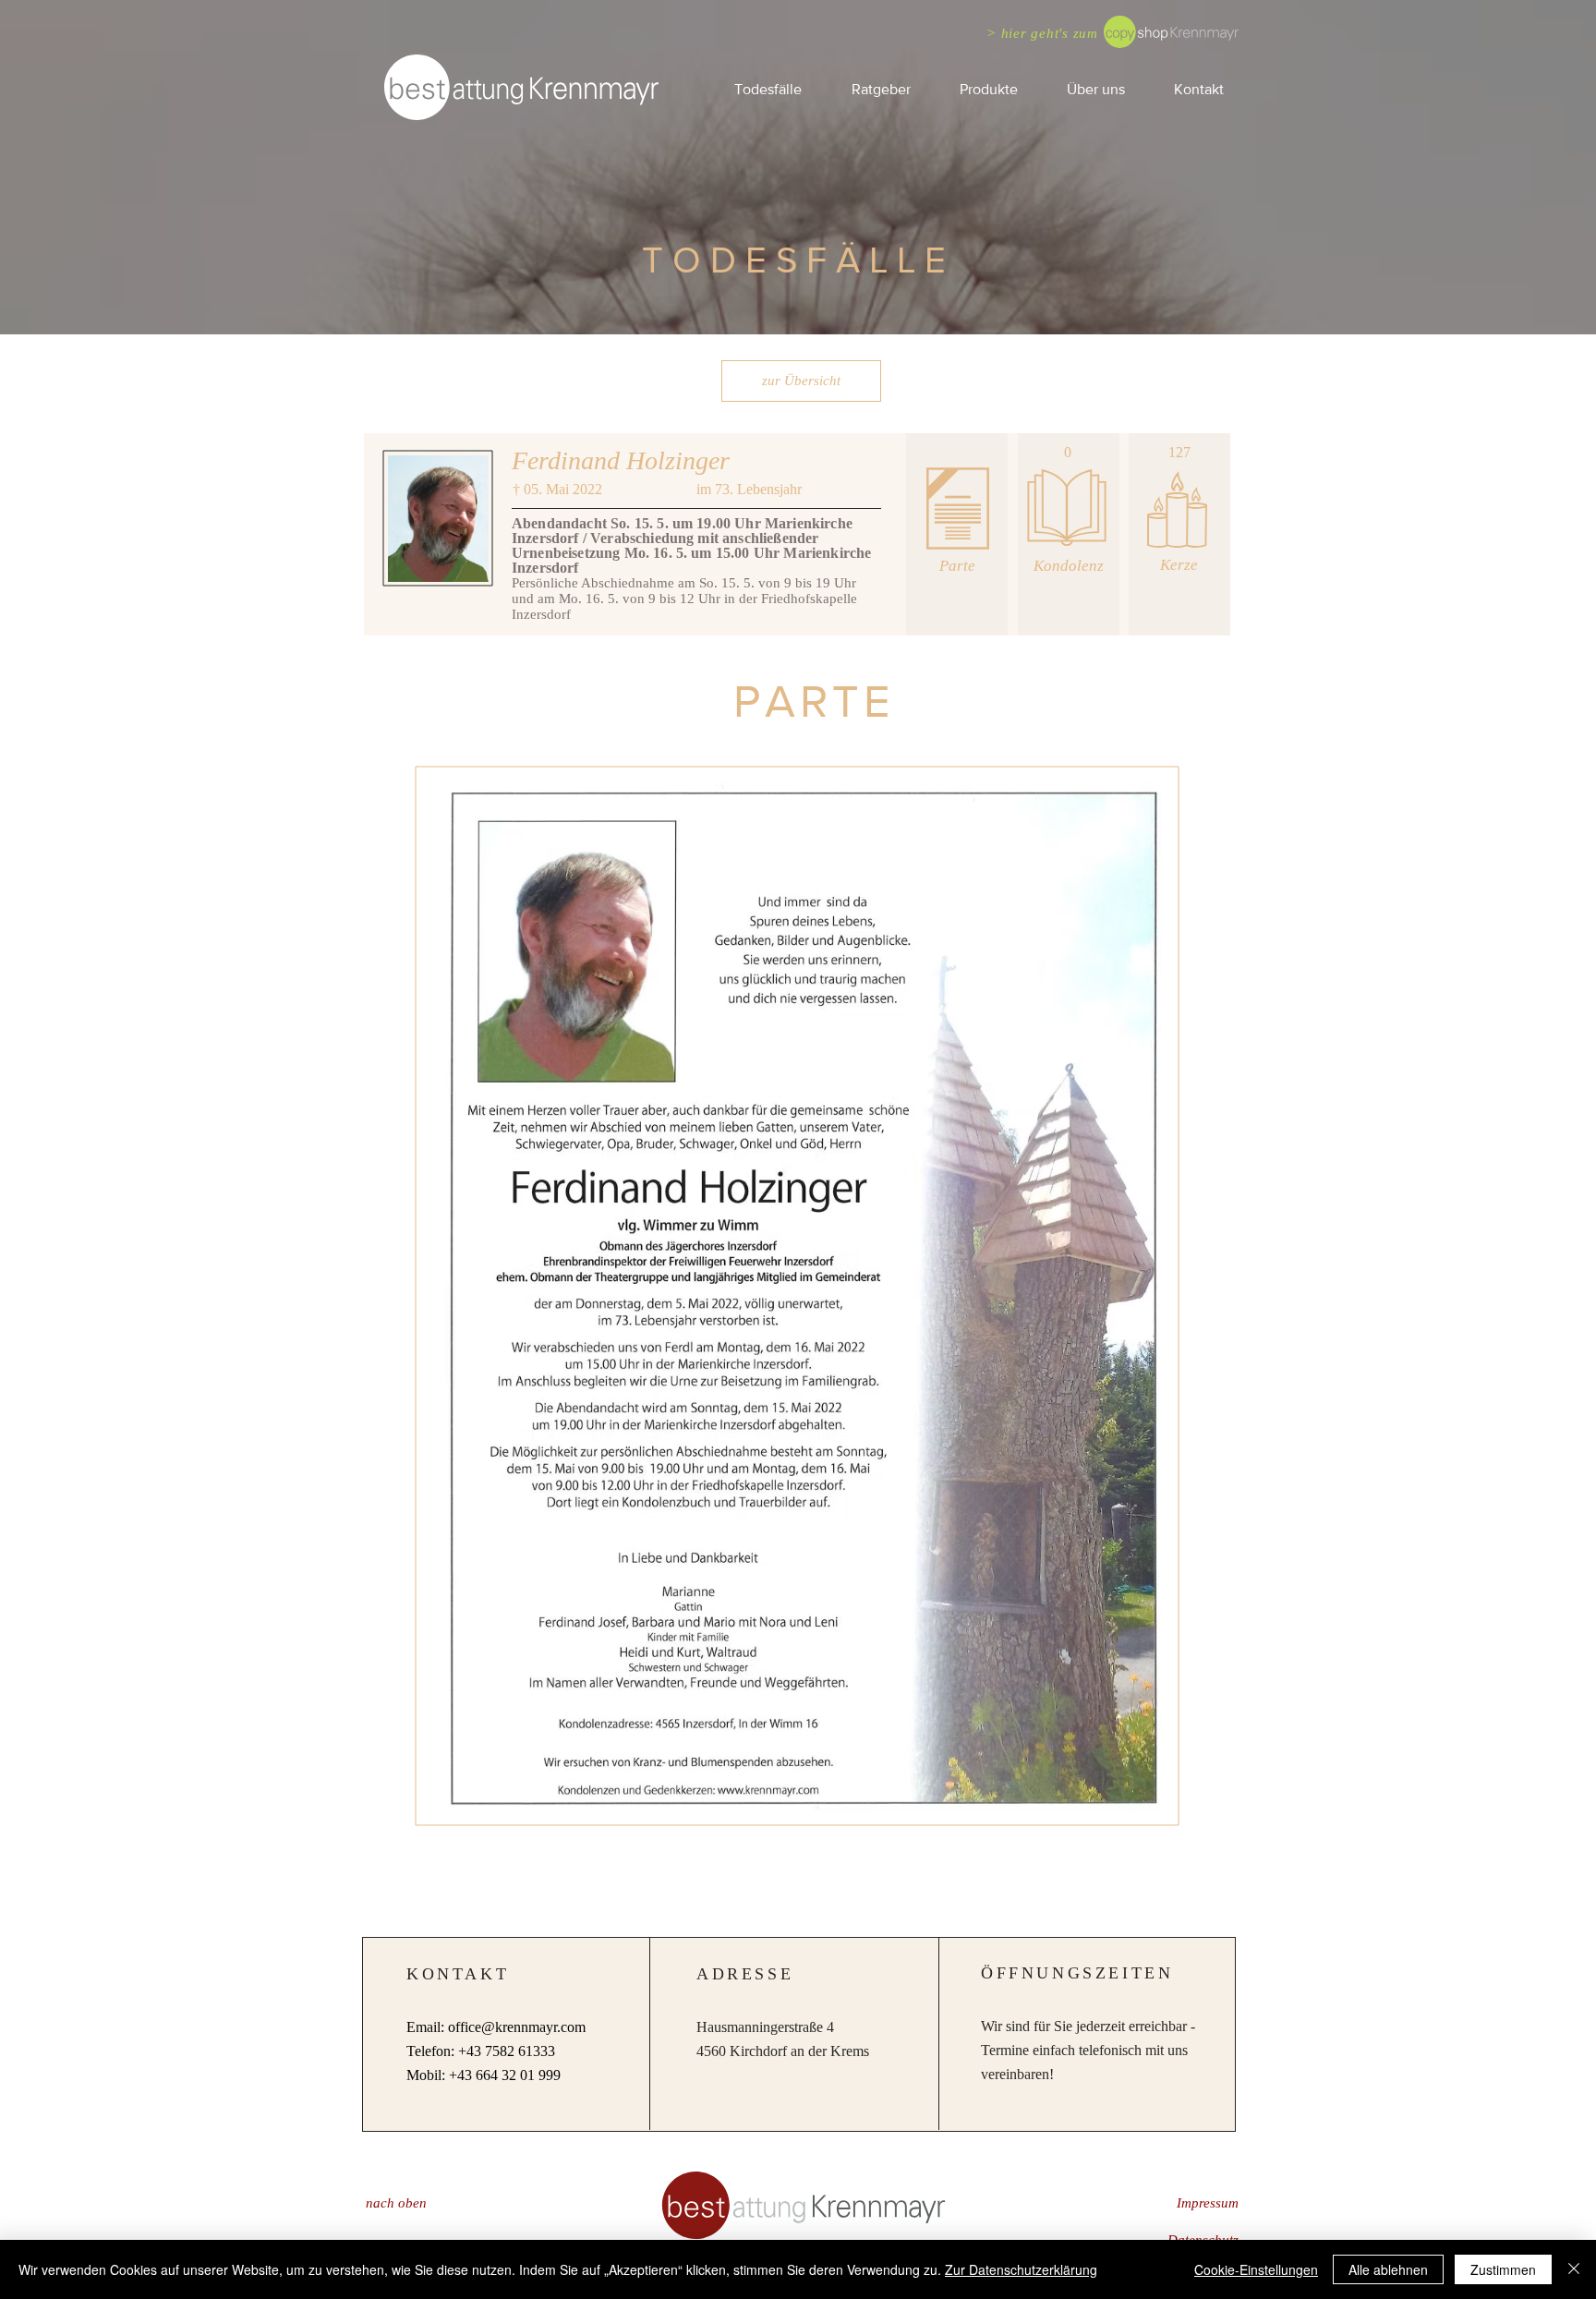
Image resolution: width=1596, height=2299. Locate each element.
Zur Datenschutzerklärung (1021, 2269)
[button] (880, 89)
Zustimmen (1503, 2269)
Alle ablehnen (1388, 2269)
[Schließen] (1574, 2269)
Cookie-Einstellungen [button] (1256, 2269)
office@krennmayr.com (517, 2027)
